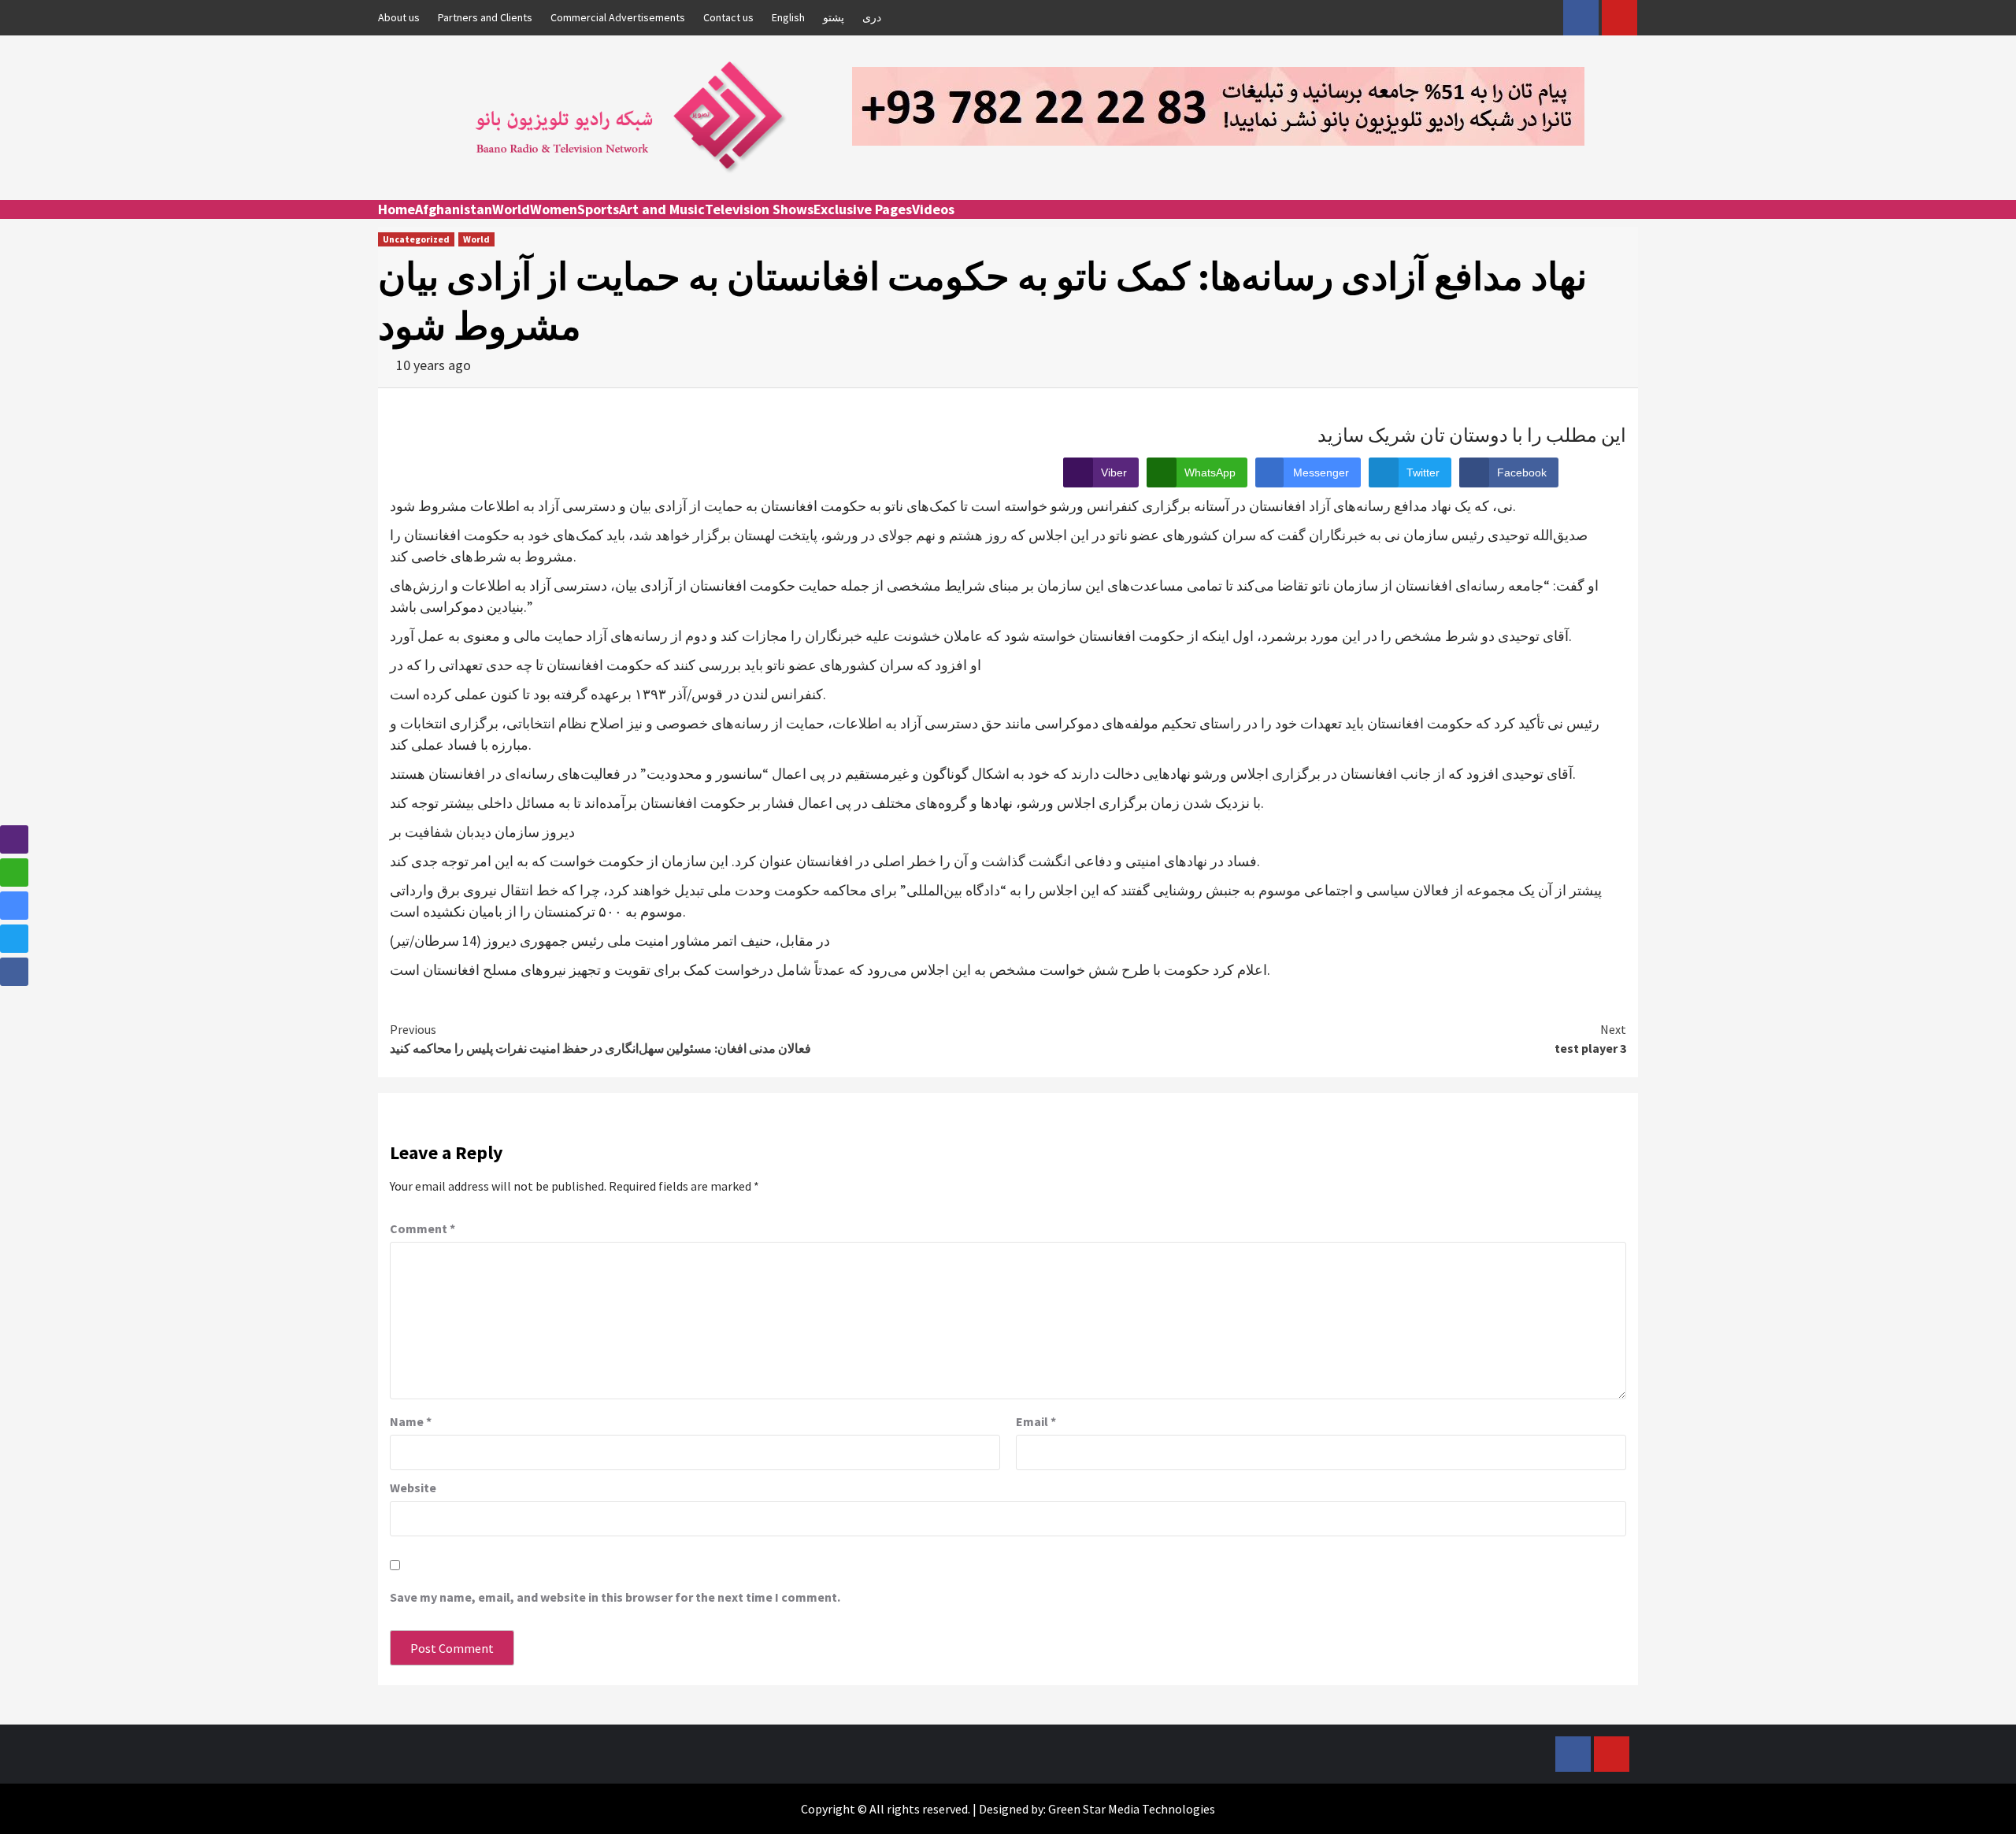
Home (397, 209)
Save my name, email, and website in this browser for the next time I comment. (615, 1597)
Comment (422, 1228)
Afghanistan (454, 209)
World (511, 209)
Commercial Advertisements (618, 17)
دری (872, 17)
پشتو (834, 17)
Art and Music (662, 209)
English (788, 17)
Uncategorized (416, 239)
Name (411, 1421)
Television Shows (759, 209)
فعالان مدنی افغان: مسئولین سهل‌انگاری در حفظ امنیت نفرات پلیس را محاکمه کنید (600, 1039)
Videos (933, 209)
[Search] (1628, 224)
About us (399, 17)
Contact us (728, 17)
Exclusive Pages (863, 209)
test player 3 (1590, 1039)
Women (554, 209)
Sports (598, 209)
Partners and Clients (485, 17)
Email (1036, 1421)
